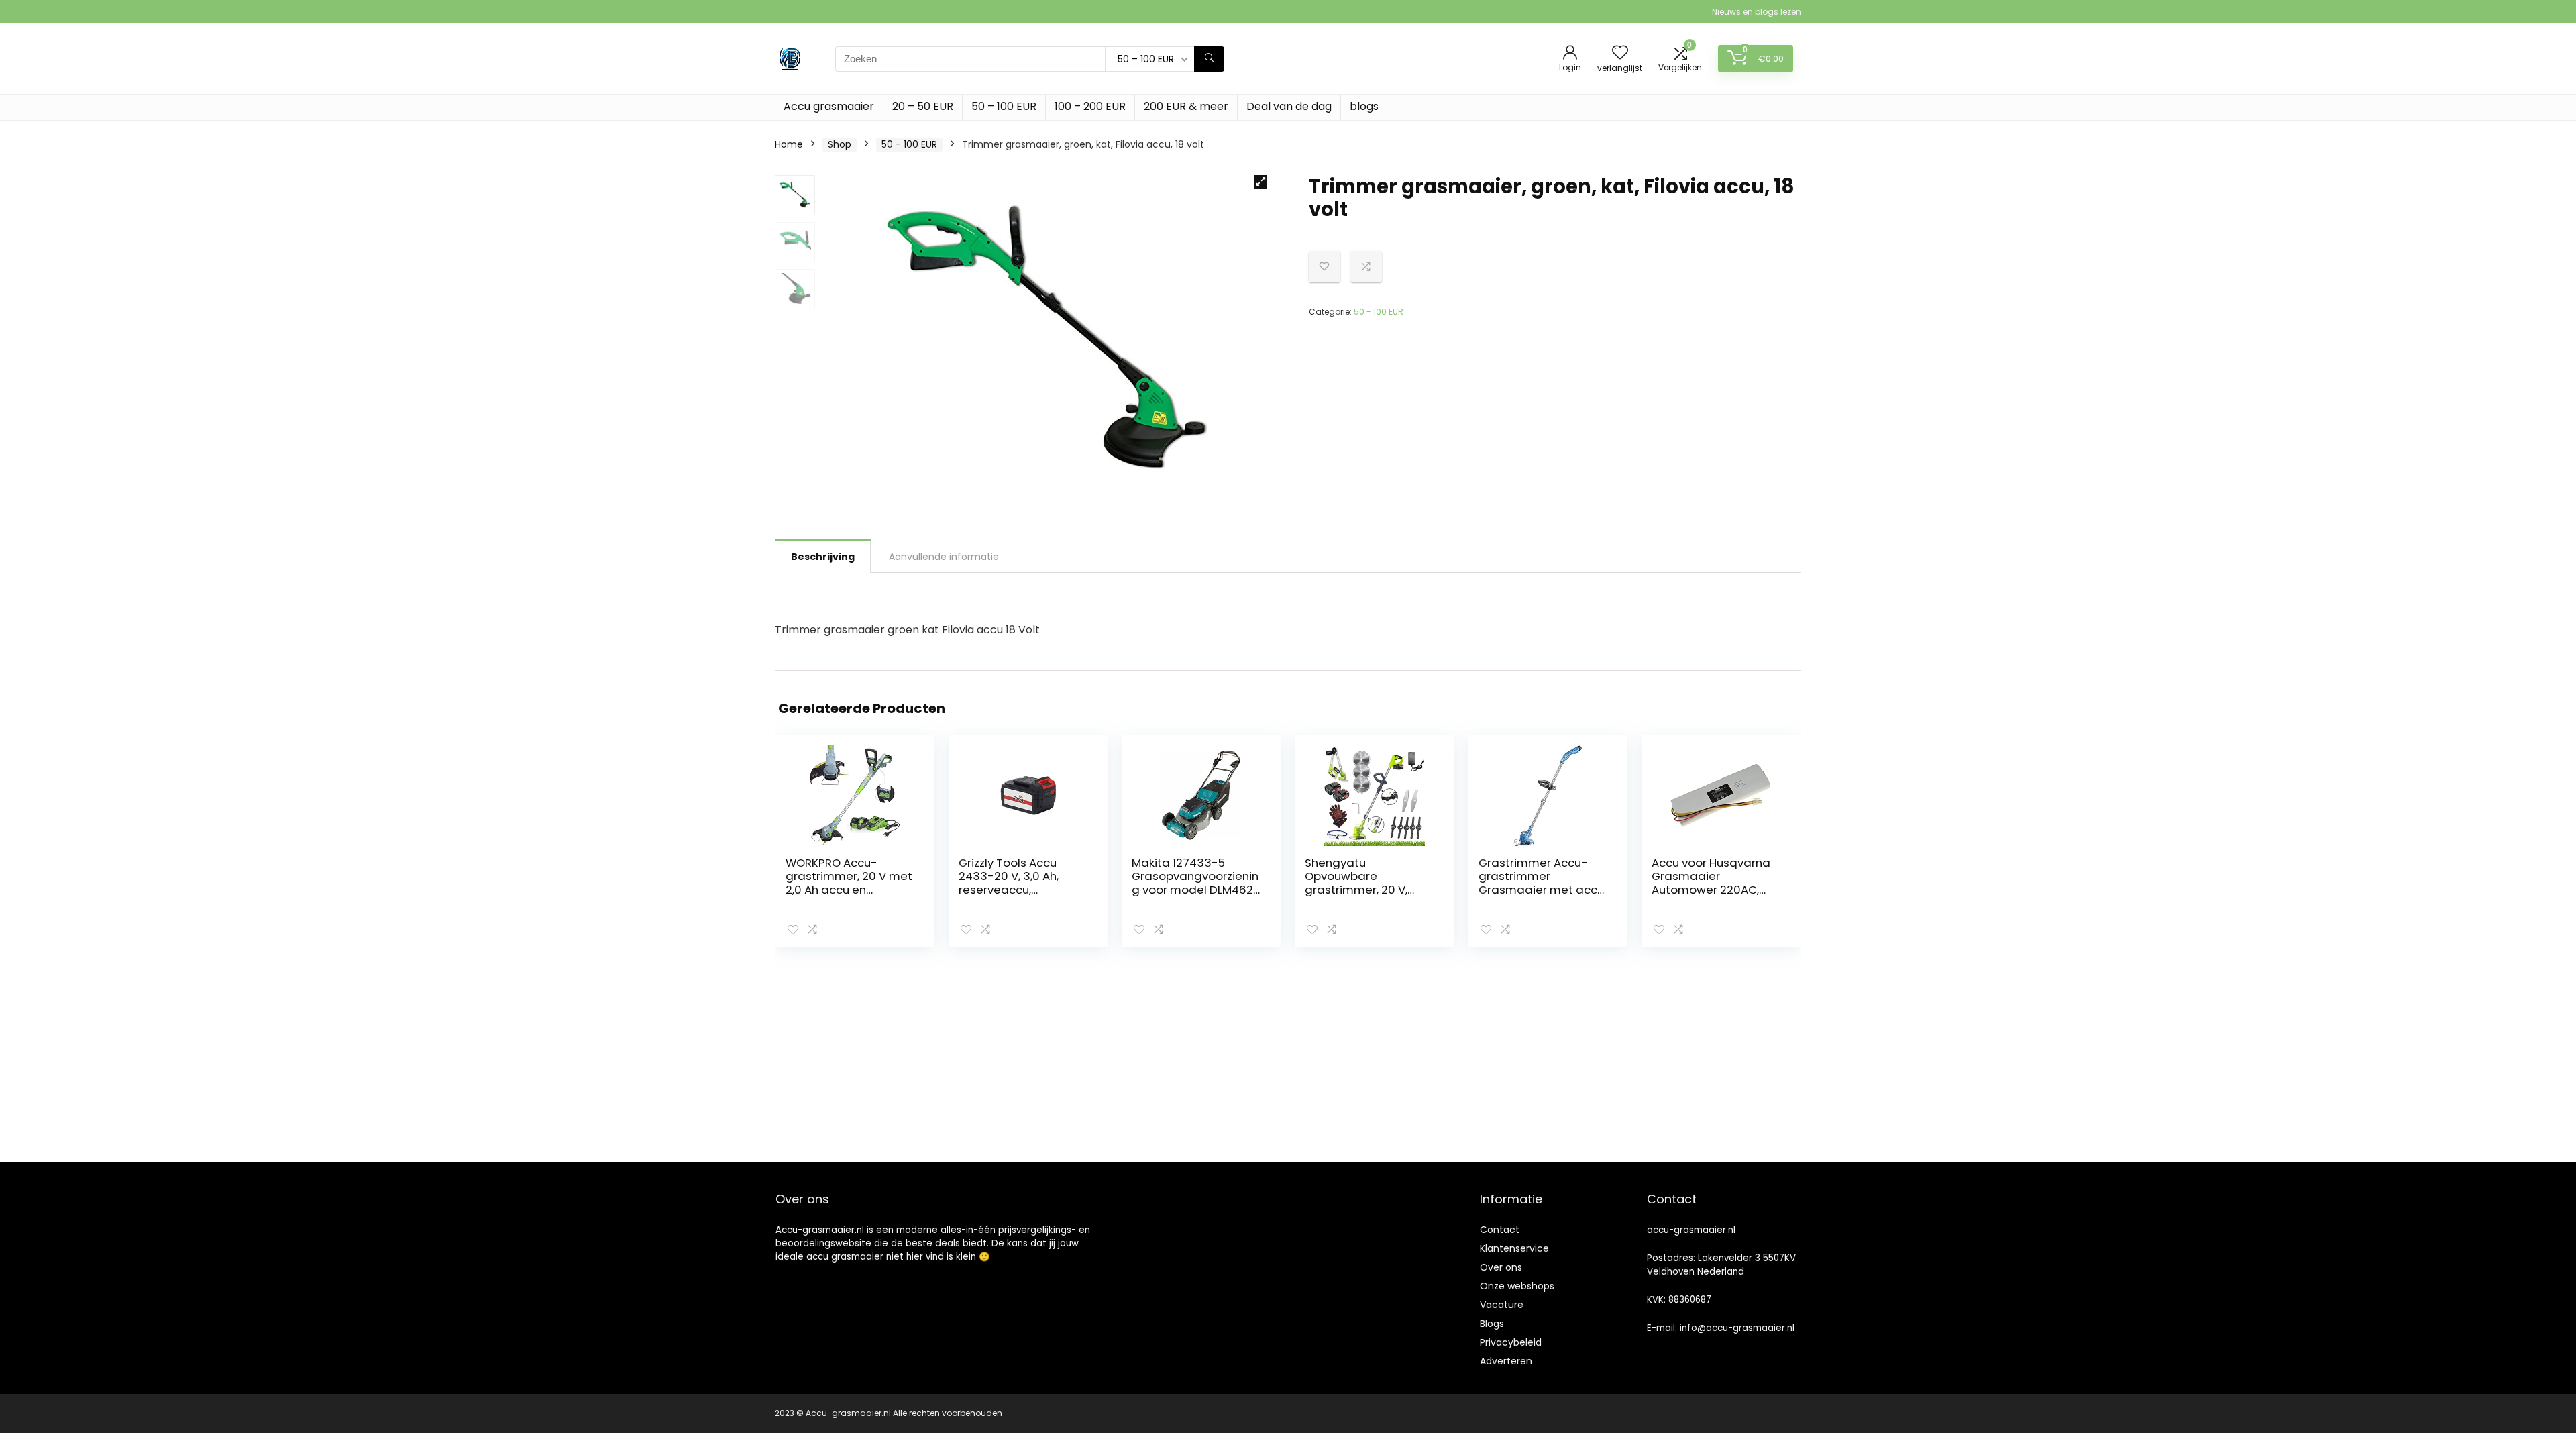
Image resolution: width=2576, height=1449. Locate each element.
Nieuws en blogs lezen (1757, 12)
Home (789, 144)
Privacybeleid (1511, 1342)
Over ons (1501, 1267)
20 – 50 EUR (923, 106)
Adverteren (1506, 1361)
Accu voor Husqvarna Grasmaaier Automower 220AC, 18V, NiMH (1711, 883)
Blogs (1492, 1324)
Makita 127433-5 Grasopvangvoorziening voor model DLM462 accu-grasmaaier (1195, 883)
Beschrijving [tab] (823, 557)
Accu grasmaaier (829, 106)
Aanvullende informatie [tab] (944, 557)
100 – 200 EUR (1090, 106)
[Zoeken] (1209, 59)
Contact (1500, 1230)
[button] (1260, 182)
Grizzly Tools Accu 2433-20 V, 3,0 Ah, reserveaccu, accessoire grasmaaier (1009, 890)
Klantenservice (1514, 1248)
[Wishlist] (1620, 53)
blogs (1364, 106)
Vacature (1502, 1305)
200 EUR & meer (1186, 106)
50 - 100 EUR (909, 144)
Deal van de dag (1289, 106)
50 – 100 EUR (1004, 106)
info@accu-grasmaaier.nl (1737, 1328)
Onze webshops (1517, 1286)
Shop (840, 144)
